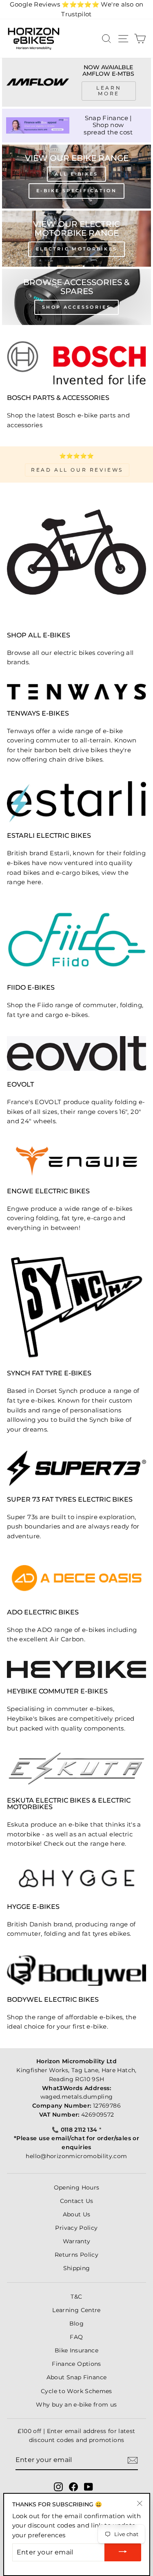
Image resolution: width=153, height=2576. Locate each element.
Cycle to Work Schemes (76, 2391)
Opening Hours (77, 2187)
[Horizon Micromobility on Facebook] (73, 2487)
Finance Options (76, 2364)
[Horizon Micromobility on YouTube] (89, 2487)
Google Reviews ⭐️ (54, 4)
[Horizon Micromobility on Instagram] (58, 2487)
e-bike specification (76, 191)
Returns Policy (76, 2255)
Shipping (77, 2268)
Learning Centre (76, 2310)
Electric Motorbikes (77, 249)
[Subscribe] (133, 2460)
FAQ (76, 2337)
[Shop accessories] (76, 297)
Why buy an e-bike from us (76, 2405)
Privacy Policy (76, 2228)
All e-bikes (76, 174)
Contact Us (77, 2201)
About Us (77, 2214)
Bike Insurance (76, 2350)
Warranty (77, 2241)
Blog (76, 2323)
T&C (76, 2297)
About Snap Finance (77, 2377)
